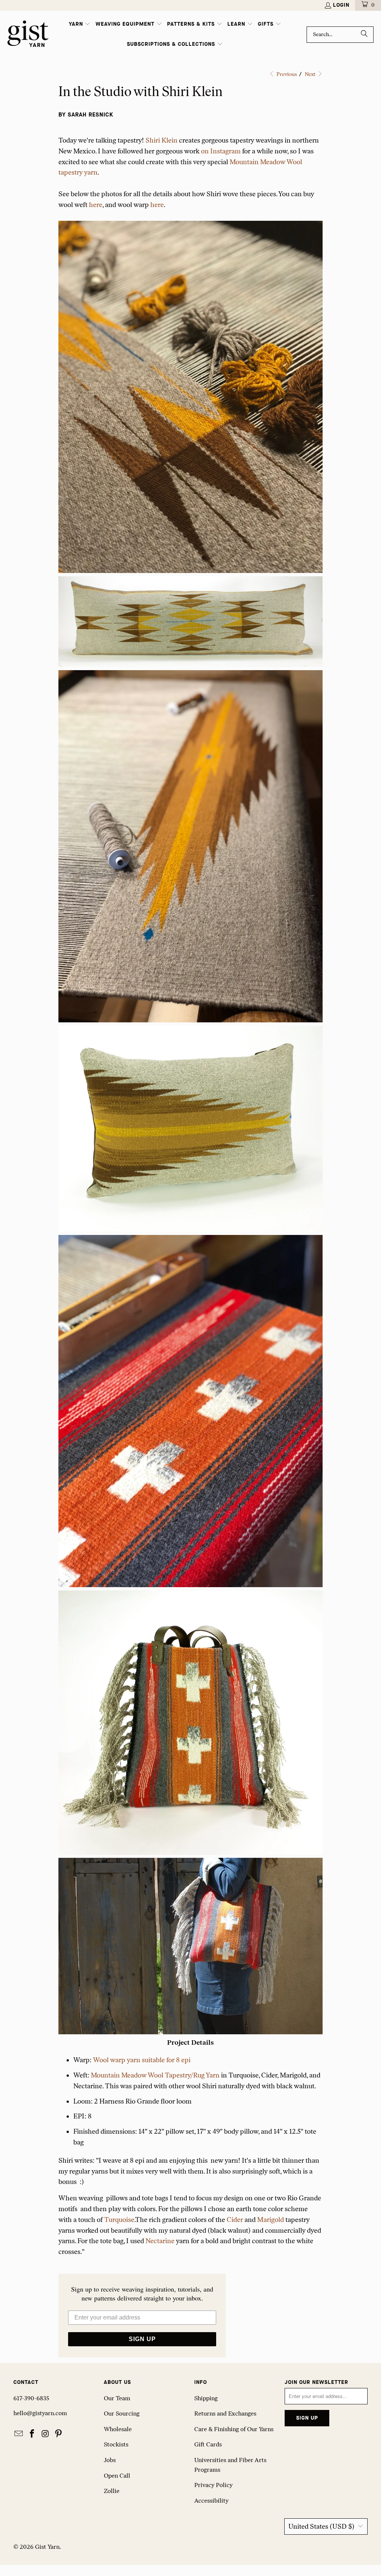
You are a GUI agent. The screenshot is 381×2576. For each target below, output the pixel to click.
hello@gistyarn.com (40, 2413)
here (96, 205)
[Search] (364, 35)
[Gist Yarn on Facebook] (32, 2434)
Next (311, 74)
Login (341, 5)
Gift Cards (208, 2444)
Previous (286, 74)
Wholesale (118, 2429)
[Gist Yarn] (28, 34)
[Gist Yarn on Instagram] (45, 2434)
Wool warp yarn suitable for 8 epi (142, 2060)
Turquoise (119, 2220)
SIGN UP (142, 2339)
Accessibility (211, 2501)
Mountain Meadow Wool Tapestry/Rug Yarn (155, 2075)
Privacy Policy (213, 2485)
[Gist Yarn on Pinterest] (59, 2434)
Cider (235, 2220)
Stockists (116, 2444)
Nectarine (160, 2241)
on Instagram (221, 151)
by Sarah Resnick (86, 115)
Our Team (117, 2398)
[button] (80, 25)
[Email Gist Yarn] (19, 2434)
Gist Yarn (47, 2547)
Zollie (112, 2491)
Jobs (110, 2460)
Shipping (206, 2398)
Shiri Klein (161, 140)
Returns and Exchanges (225, 2413)
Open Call (117, 2476)
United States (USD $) (321, 2526)
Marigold (270, 2220)
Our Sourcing (122, 2413)
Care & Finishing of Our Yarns (234, 2429)
